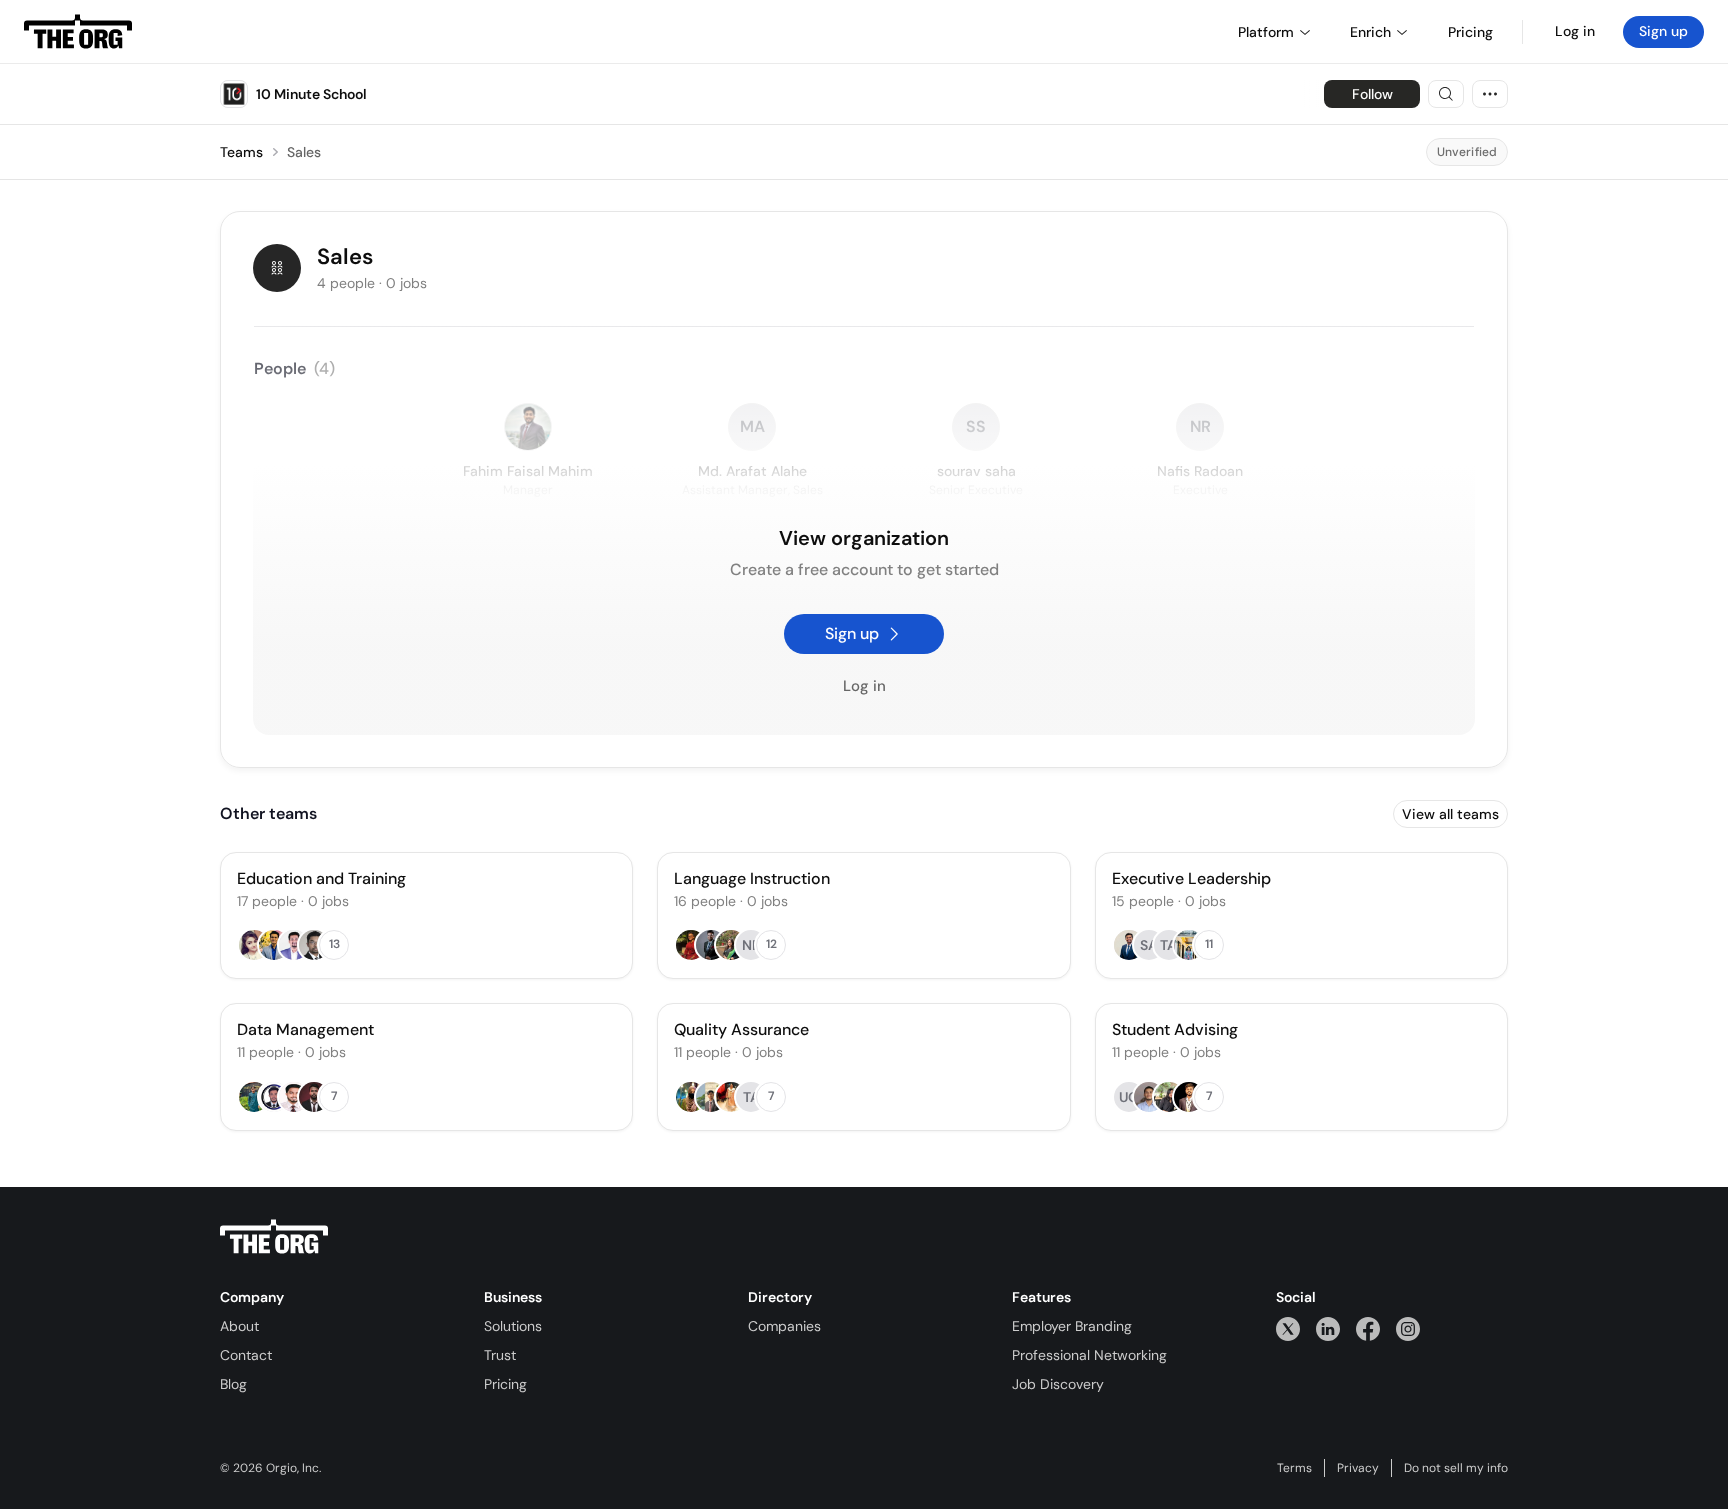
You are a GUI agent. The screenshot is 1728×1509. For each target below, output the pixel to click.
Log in (1575, 31)
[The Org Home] (78, 32)
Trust (500, 1355)
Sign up (1663, 31)
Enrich (1370, 32)
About (239, 1326)
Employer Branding (1072, 1326)
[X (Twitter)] (1288, 1328)
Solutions (513, 1326)
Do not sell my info (1456, 1468)
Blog (233, 1384)
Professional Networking (1089, 1355)
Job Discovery (1058, 1384)
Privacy (1358, 1468)
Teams (241, 152)
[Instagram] (1408, 1328)
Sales (304, 152)
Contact (246, 1355)
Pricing (505, 1384)
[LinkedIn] (1328, 1328)
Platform (1266, 32)
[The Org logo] (274, 1237)
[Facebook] (1368, 1328)
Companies (784, 1326)
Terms (1294, 1468)
